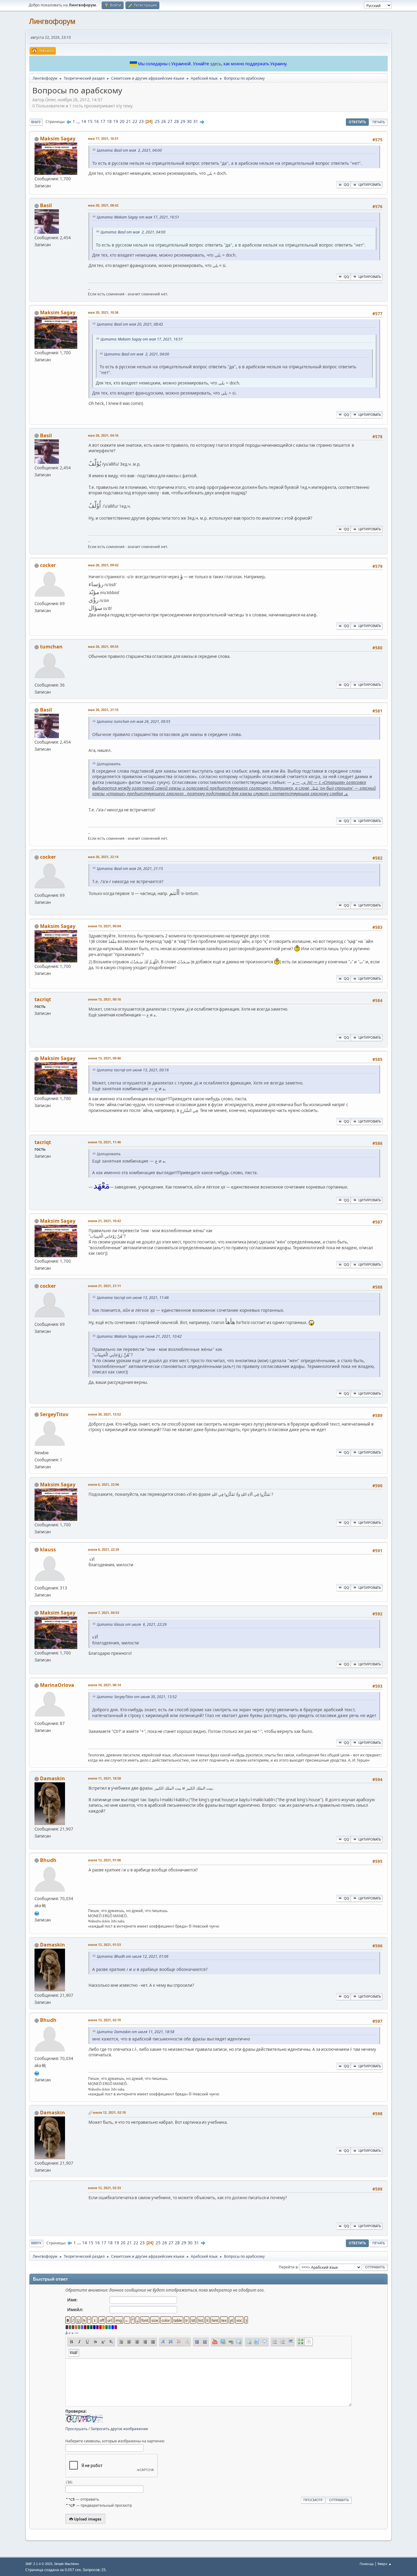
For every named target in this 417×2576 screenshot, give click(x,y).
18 (109, 121)
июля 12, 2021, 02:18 (109, 2112)
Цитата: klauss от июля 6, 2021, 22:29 (132, 1624)
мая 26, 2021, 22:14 (103, 857)
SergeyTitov (54, 1414)
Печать (379, 122)
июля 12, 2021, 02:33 (104, 2188)
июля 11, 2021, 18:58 (104, 1778)
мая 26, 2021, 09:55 (103, 646)
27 (170, 121)
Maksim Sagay (58, 139)
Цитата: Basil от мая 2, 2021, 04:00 (129, 150)
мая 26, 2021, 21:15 (103, 710)
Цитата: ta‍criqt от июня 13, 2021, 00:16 (133, 1070)
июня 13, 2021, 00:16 (104, 999)
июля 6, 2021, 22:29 (103, 1549)
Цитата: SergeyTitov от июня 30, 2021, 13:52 (137, 1697)
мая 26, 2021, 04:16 (103, 435)
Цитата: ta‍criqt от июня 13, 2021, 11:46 (133, 1298)
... (79, 121)
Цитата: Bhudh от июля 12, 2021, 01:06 (133, 1956)
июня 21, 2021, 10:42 (104, 1221)
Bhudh (48, 1860)
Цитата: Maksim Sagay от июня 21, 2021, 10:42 (139, 1336)
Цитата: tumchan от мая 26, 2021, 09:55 (134, 722)
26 (164, 121)
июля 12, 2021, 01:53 (104, 1945)
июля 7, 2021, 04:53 (103, 1613)
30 (189, 121)
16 (96, 121)
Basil (46, 205)
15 (90, 121)
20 (122, 121)
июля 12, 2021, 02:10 (104, 2020)
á (66, 2333)
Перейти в (288, 2267)
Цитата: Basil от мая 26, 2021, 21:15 (130, 869)
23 (141, 121)
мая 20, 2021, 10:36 (103, 312)
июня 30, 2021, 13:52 (104, 1414)
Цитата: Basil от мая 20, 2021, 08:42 (130, 324)
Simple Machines (67, 2564)
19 (116, 121)
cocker (48, 565)
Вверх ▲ (385, 2564)
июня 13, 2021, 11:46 (104, 1142)
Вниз (36, 122)
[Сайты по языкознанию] (37, 1913)
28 (176, 121)
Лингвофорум (52, 21)
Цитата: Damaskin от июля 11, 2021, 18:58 (136, 2032)
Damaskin (53, 1778)
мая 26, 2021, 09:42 (103, 565)
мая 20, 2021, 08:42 (103, 205)
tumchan (51, 647)
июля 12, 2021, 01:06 (104, 1860)
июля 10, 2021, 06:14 (104, 1685)
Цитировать (370, 184)
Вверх (36, 2243)
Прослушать (76, 2429)
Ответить (357, 122)
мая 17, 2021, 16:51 (103, 138)
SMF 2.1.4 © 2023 (39, 2564)
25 (157, 121)
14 (84, 121)
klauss (48, 1550)
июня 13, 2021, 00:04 (104, 926)
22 (135, 121)
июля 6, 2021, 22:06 (103, 1484)
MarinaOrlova (57, 1685)
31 (196, 121)
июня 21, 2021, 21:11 (104, 1286)
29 (183, 121)
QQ (346, 184)
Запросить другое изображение (119, 2429)
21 (129, 121)
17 (103, 121)
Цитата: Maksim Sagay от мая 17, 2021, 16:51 (138, 217)
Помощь (367, 2564)
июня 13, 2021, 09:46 (104, 1058)
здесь (216, 64)
